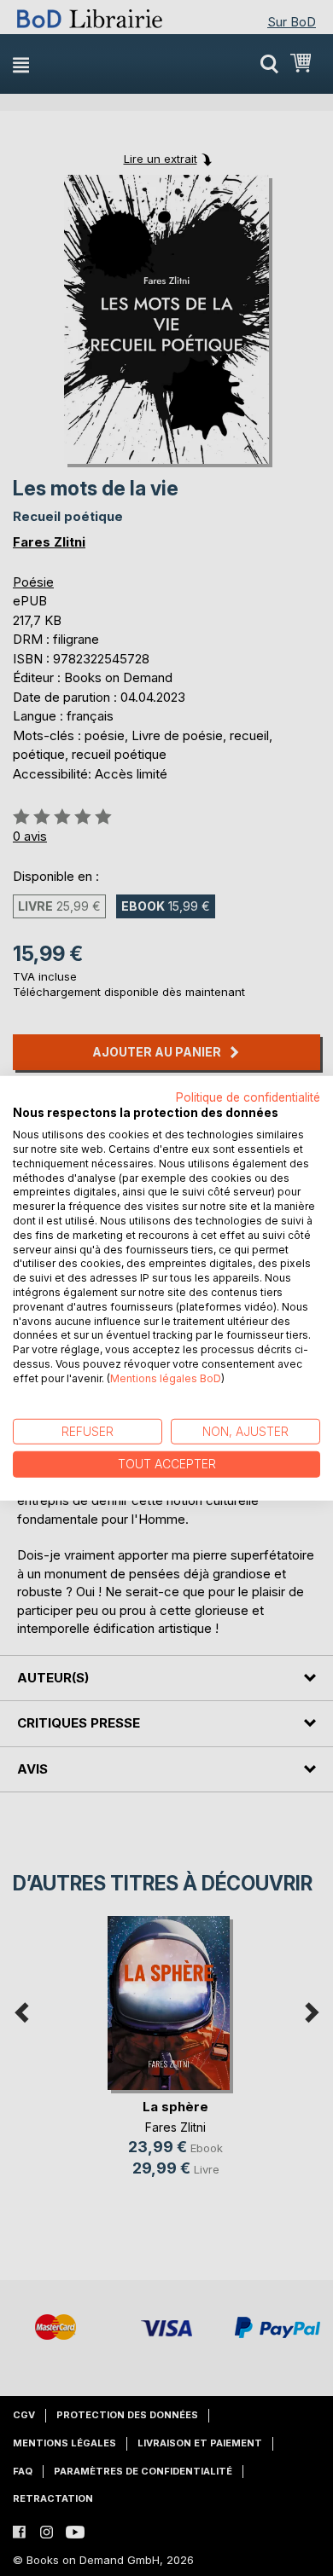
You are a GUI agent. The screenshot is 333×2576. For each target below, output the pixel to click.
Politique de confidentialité (248, 1097)
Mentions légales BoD (166, 1378)
